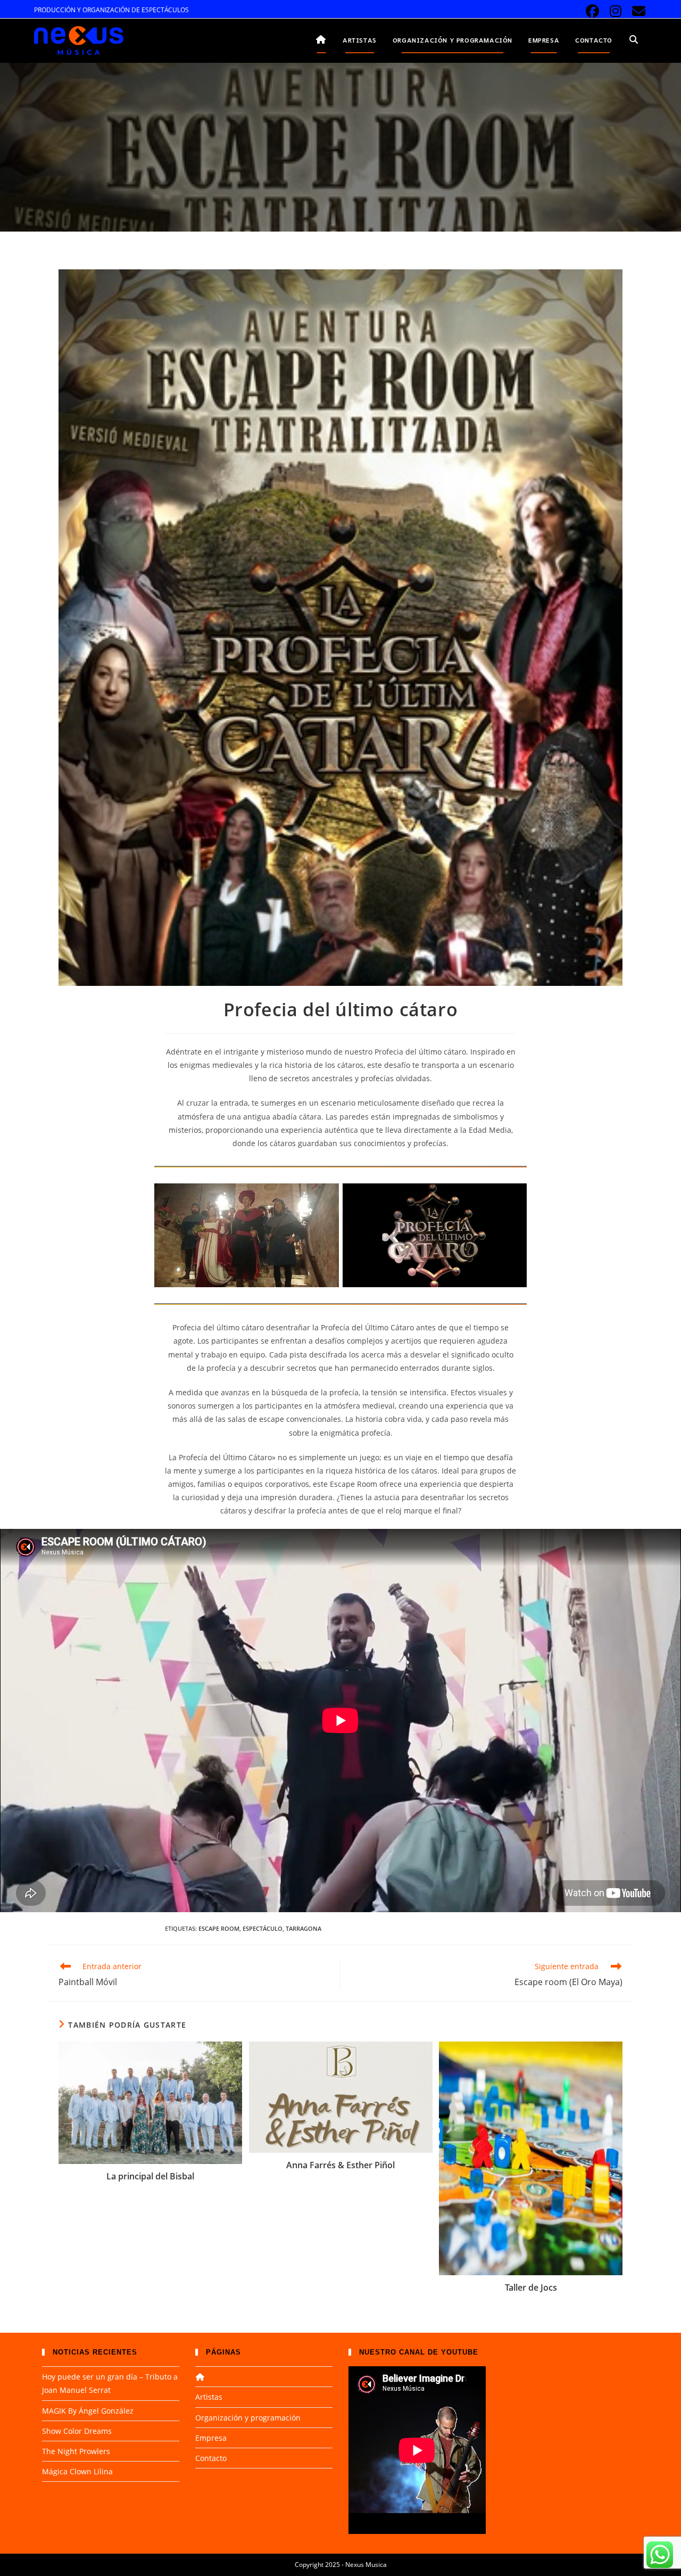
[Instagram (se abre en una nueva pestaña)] (616, 11)
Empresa (211, 2438)
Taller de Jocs (531, 2287)
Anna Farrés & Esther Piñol (340, 2165)
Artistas (209, 2397)
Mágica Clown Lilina (77, 2471)
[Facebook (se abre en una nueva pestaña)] (592, 11)
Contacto (211, 2458)
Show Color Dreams (77, 2431)
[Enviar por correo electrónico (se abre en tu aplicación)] (637, 11)
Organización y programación (248, 2418)
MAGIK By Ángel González (88, 2411)
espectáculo (263, 1928)
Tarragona (304, 1928)
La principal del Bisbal (150, 2176)
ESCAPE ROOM (219, 1928)
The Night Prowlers (76, 2451)
